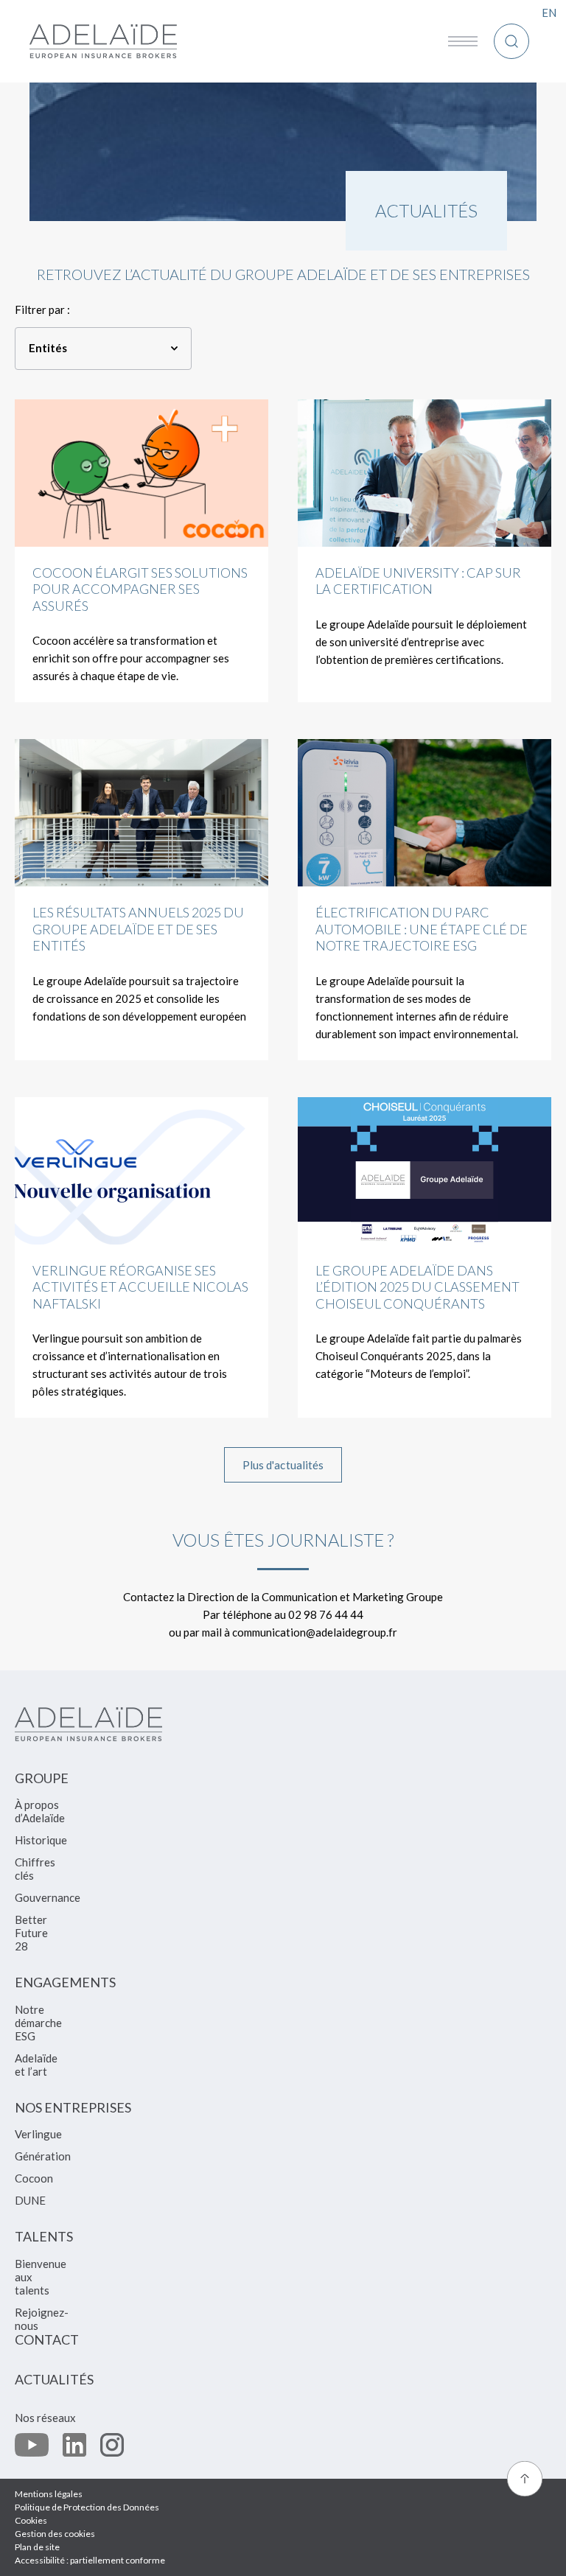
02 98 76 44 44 (326, 1614)
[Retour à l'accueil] (103, 41)
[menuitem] (42, 1785)
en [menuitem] (549, 13)
